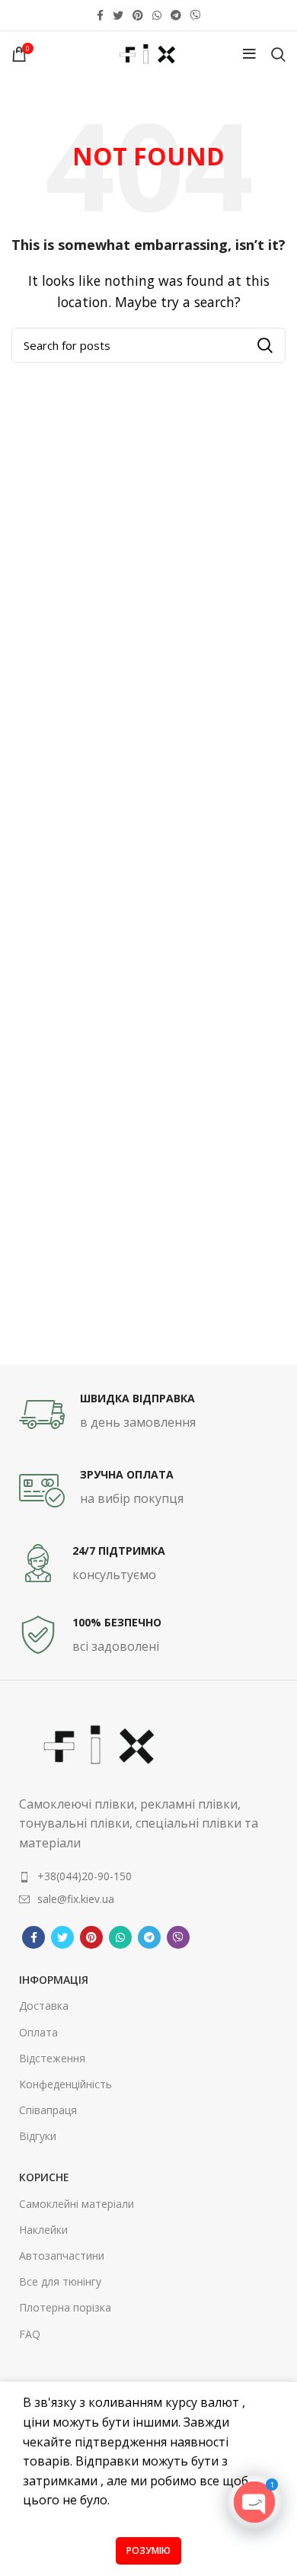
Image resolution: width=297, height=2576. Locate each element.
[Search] (278, 54)
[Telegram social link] (176, 15)
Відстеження (52, 2058)
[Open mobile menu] (249, 54)
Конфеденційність (65, 2084)
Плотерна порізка (65, 2307)
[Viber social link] (196, 15)
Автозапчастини (62, 2256)
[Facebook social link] (100, 15)
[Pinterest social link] (138, 15)
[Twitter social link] (118, 15)
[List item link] (148, 1876)
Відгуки (38, 2136)
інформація (54, 1980)
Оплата (38, 2032)
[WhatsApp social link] (157, 15)
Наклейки (43, 2230)
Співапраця (48, 2110)
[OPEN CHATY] (254, 2502)
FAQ (30, 2334)
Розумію (148, 2550)
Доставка (44, 2006)
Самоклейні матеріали (77, 2204)
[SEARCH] (265, 345)
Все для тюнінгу (60, 2281)
